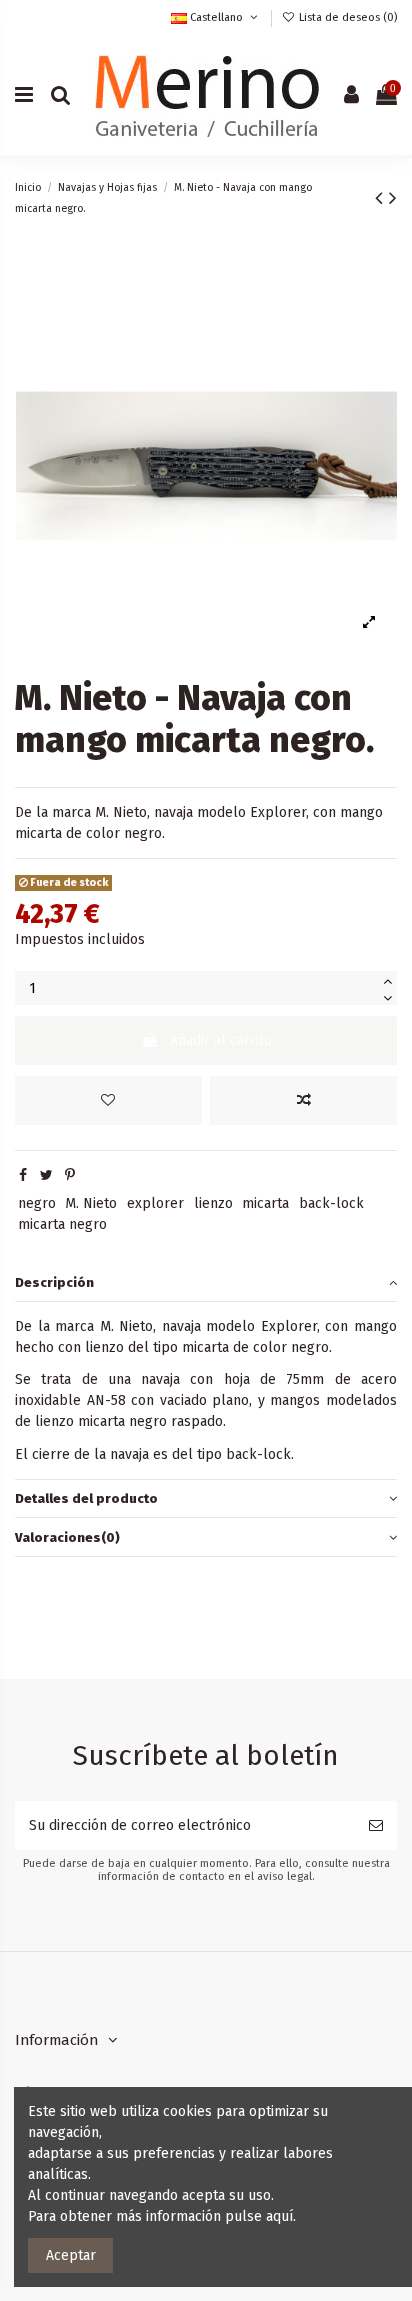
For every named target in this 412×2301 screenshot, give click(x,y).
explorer (155, 1203)
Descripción (54, 1282)
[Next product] (393, 198)
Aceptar (71, 2255)
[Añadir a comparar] (303, 1100)
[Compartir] (23, 1175)
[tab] (206, 1282)
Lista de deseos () (346, 17)
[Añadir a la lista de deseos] (108, 1100)
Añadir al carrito (221, 1040)
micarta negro (62, 1224)
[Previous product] (382, 198)
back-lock (331, 1203)
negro (37, 1203)
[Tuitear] (46, 1175)
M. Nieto (91, 1203)
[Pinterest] (70, 1175)
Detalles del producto (86, 1498)
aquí (279, 2216)
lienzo (213, 1203)
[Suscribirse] (376, 1825)
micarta (265, 1203)
